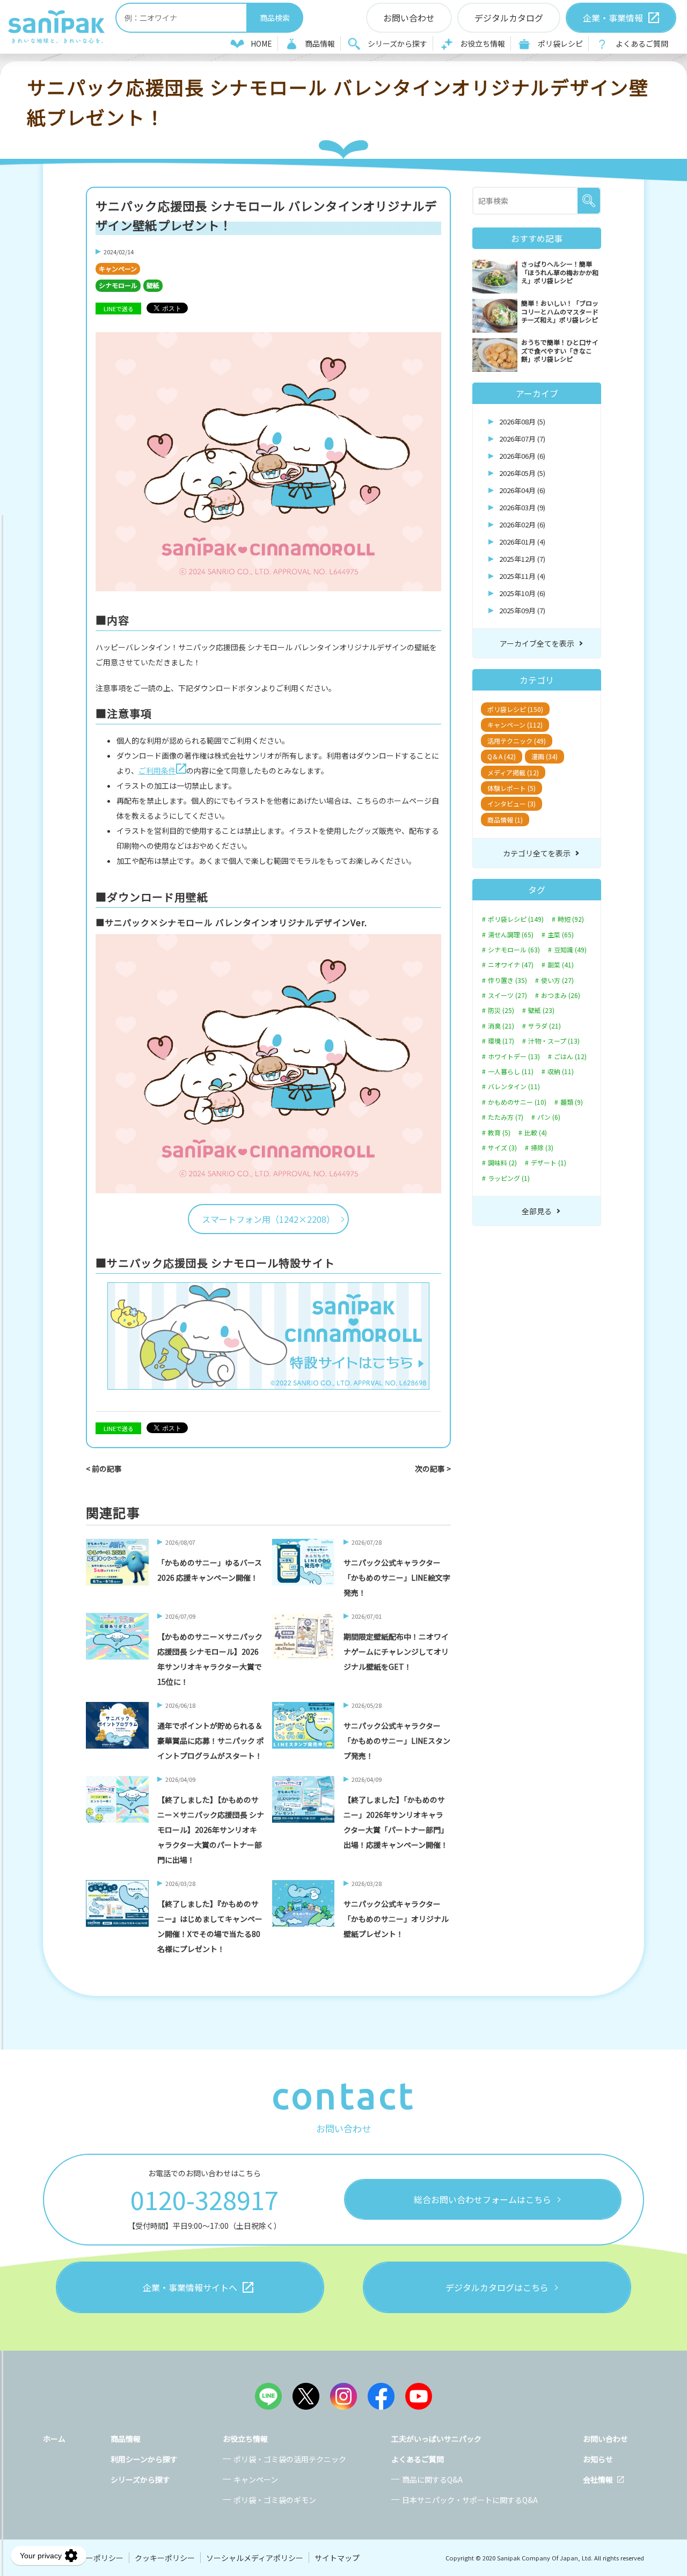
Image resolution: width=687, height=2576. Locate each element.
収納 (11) (561, 1072)
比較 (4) (536, 1133)
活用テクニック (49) (517, 741)
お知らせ (598, 2459)
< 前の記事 (104, 1469)
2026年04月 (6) (522, 490)
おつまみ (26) (561, 995)
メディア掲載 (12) (513, 772)
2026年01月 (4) (522, 542)
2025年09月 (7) (522, 610)
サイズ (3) (502, 1148)
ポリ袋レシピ (560, 43)
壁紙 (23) (541, 1010)
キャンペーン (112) (515, 725)
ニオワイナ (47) (511, 965)
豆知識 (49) (570, 950)
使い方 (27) (557, 980)
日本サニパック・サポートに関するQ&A (470, 2500)
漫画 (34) (545, 756)
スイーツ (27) (507, 995)
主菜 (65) (561, 935)
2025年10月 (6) (522, 593)
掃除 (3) (542, 1148)
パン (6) (549, 1117)
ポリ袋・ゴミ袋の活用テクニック (290, 2459)
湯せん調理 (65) (511, 935)
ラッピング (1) (509, 1178)
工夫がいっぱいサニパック (436, 2439)
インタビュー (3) (511, 803)
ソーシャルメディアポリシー (255, 2558)
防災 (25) (501, 1010)
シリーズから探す (397, 43)
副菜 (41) (561, 965)
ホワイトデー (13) (514, 1056)
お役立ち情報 (483, 43)
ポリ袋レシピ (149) (516, 919)
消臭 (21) (501, 1026)
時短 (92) (571, 919)
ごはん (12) (570, 1056)
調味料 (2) (502, 1163)
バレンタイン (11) (514, 1087)
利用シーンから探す (144, 2459)
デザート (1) (549, 1163)
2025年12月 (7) (522, 559)
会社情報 (598, 2479)
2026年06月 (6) (522, 456)
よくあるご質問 (642, 43)
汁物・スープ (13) (554, 1041)
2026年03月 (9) (522, 507)
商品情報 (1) (505, 820)
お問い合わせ (605, 2439)
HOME (261, 43)
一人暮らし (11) (511, 1072)
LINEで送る (119, 309)
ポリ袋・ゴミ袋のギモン (275, 2500)
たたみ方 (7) (506, 1117)
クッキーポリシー (165, 2558)
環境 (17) (501, 1041)
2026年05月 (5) (522, 473)
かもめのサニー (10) (517, 1102)
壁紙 (153, 285)
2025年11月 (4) (522, 576)
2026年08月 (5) (522, 421)
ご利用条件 (157, 770)
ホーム (54, 2439)
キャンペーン (118, 269)
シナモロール (118, 285)
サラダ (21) (545, 1026)
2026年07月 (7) (522, 439)
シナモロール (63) (514, 950)
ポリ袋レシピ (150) (515, 709)
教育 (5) (499, 1133)
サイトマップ (337, 2558)
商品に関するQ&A (432, 2479)
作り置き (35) (507, 980)
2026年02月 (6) (522, 524)
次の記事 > (433, 1469)
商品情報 (320, 43)
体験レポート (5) (511, 788)
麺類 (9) (572, 1102)
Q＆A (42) (502, 756)
